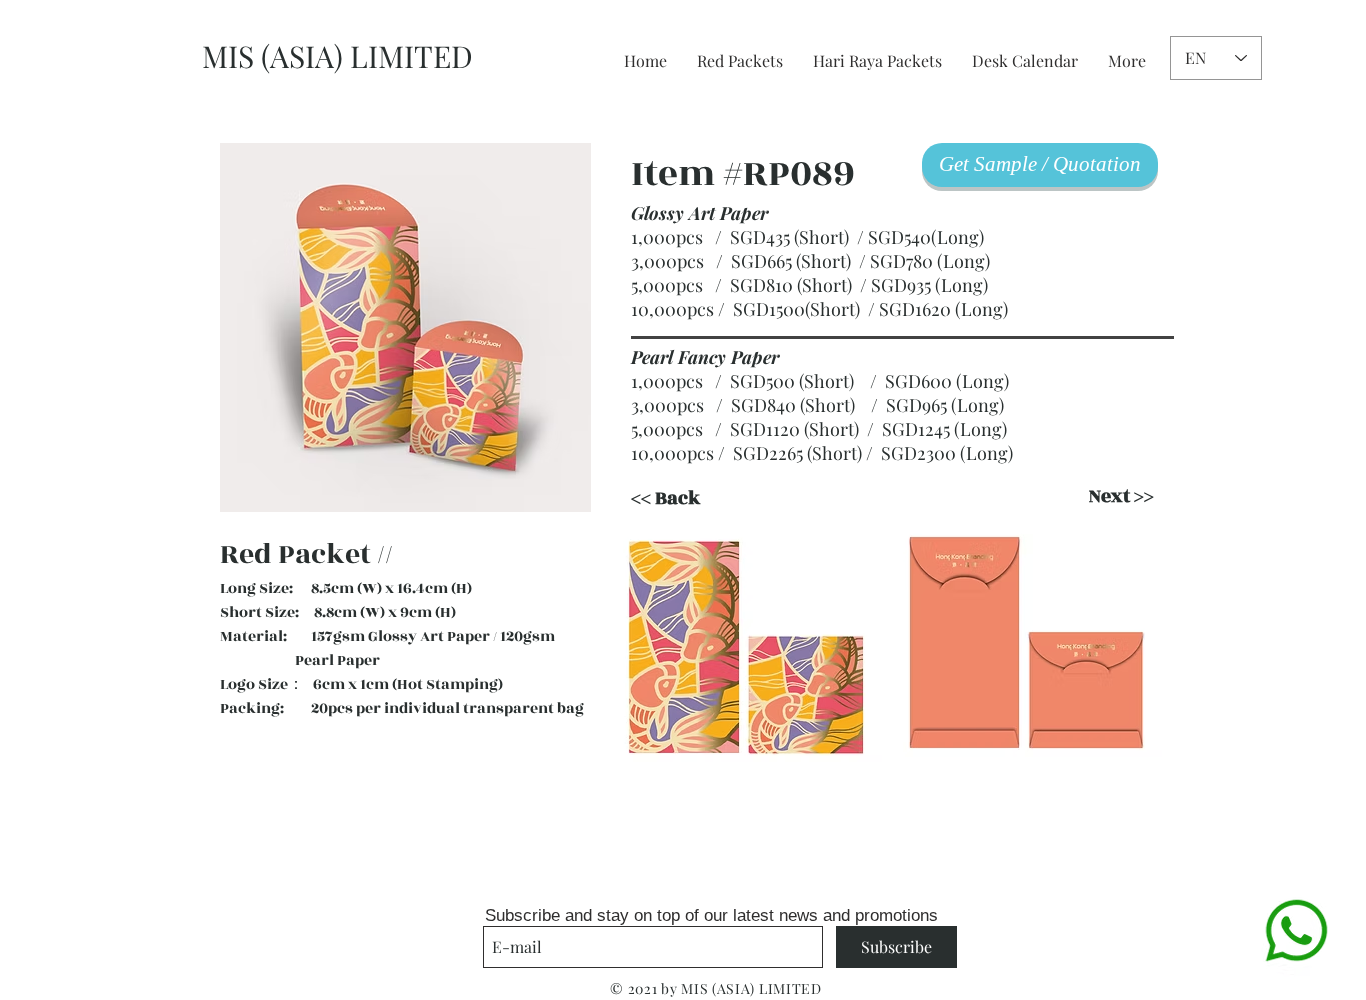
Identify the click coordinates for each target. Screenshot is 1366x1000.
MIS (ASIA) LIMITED (337, 56)
